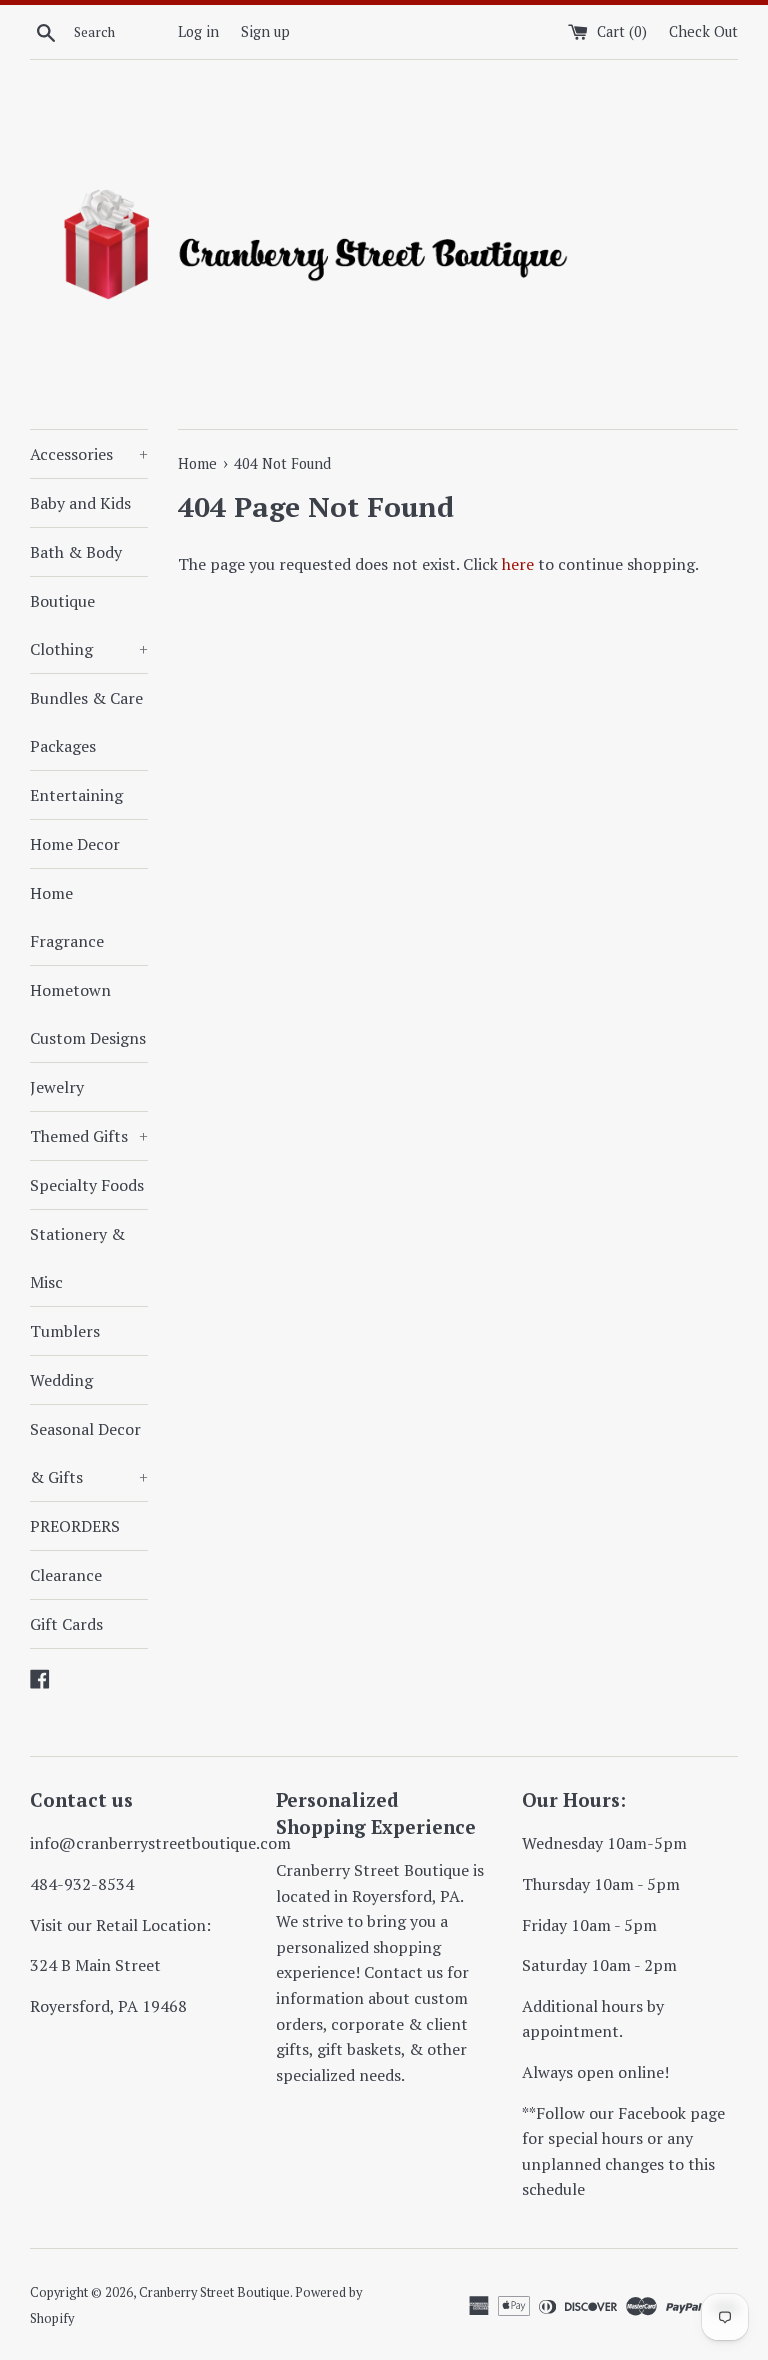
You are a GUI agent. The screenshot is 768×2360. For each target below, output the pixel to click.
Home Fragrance (67, 917)
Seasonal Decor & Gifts (89, 1453)
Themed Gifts (89, 1136)
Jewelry (57, 1087)
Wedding (61, 1380)
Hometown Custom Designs (88, 1014)
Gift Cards (66, 1624)
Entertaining (76, 795)
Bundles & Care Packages (86, 722)
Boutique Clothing (89, 625)
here (518, 564)
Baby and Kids (80, 503)
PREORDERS (75, 1526)
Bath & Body (76, 552)
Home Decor (75, 844)
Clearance (66, 1575)
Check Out (703, 31)
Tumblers (65, 1331)
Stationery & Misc (77, 1258)
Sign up (265, 31)
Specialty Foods (87, 1185)
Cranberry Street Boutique (214, 2292)
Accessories (89, 454)
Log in (198, 31)
